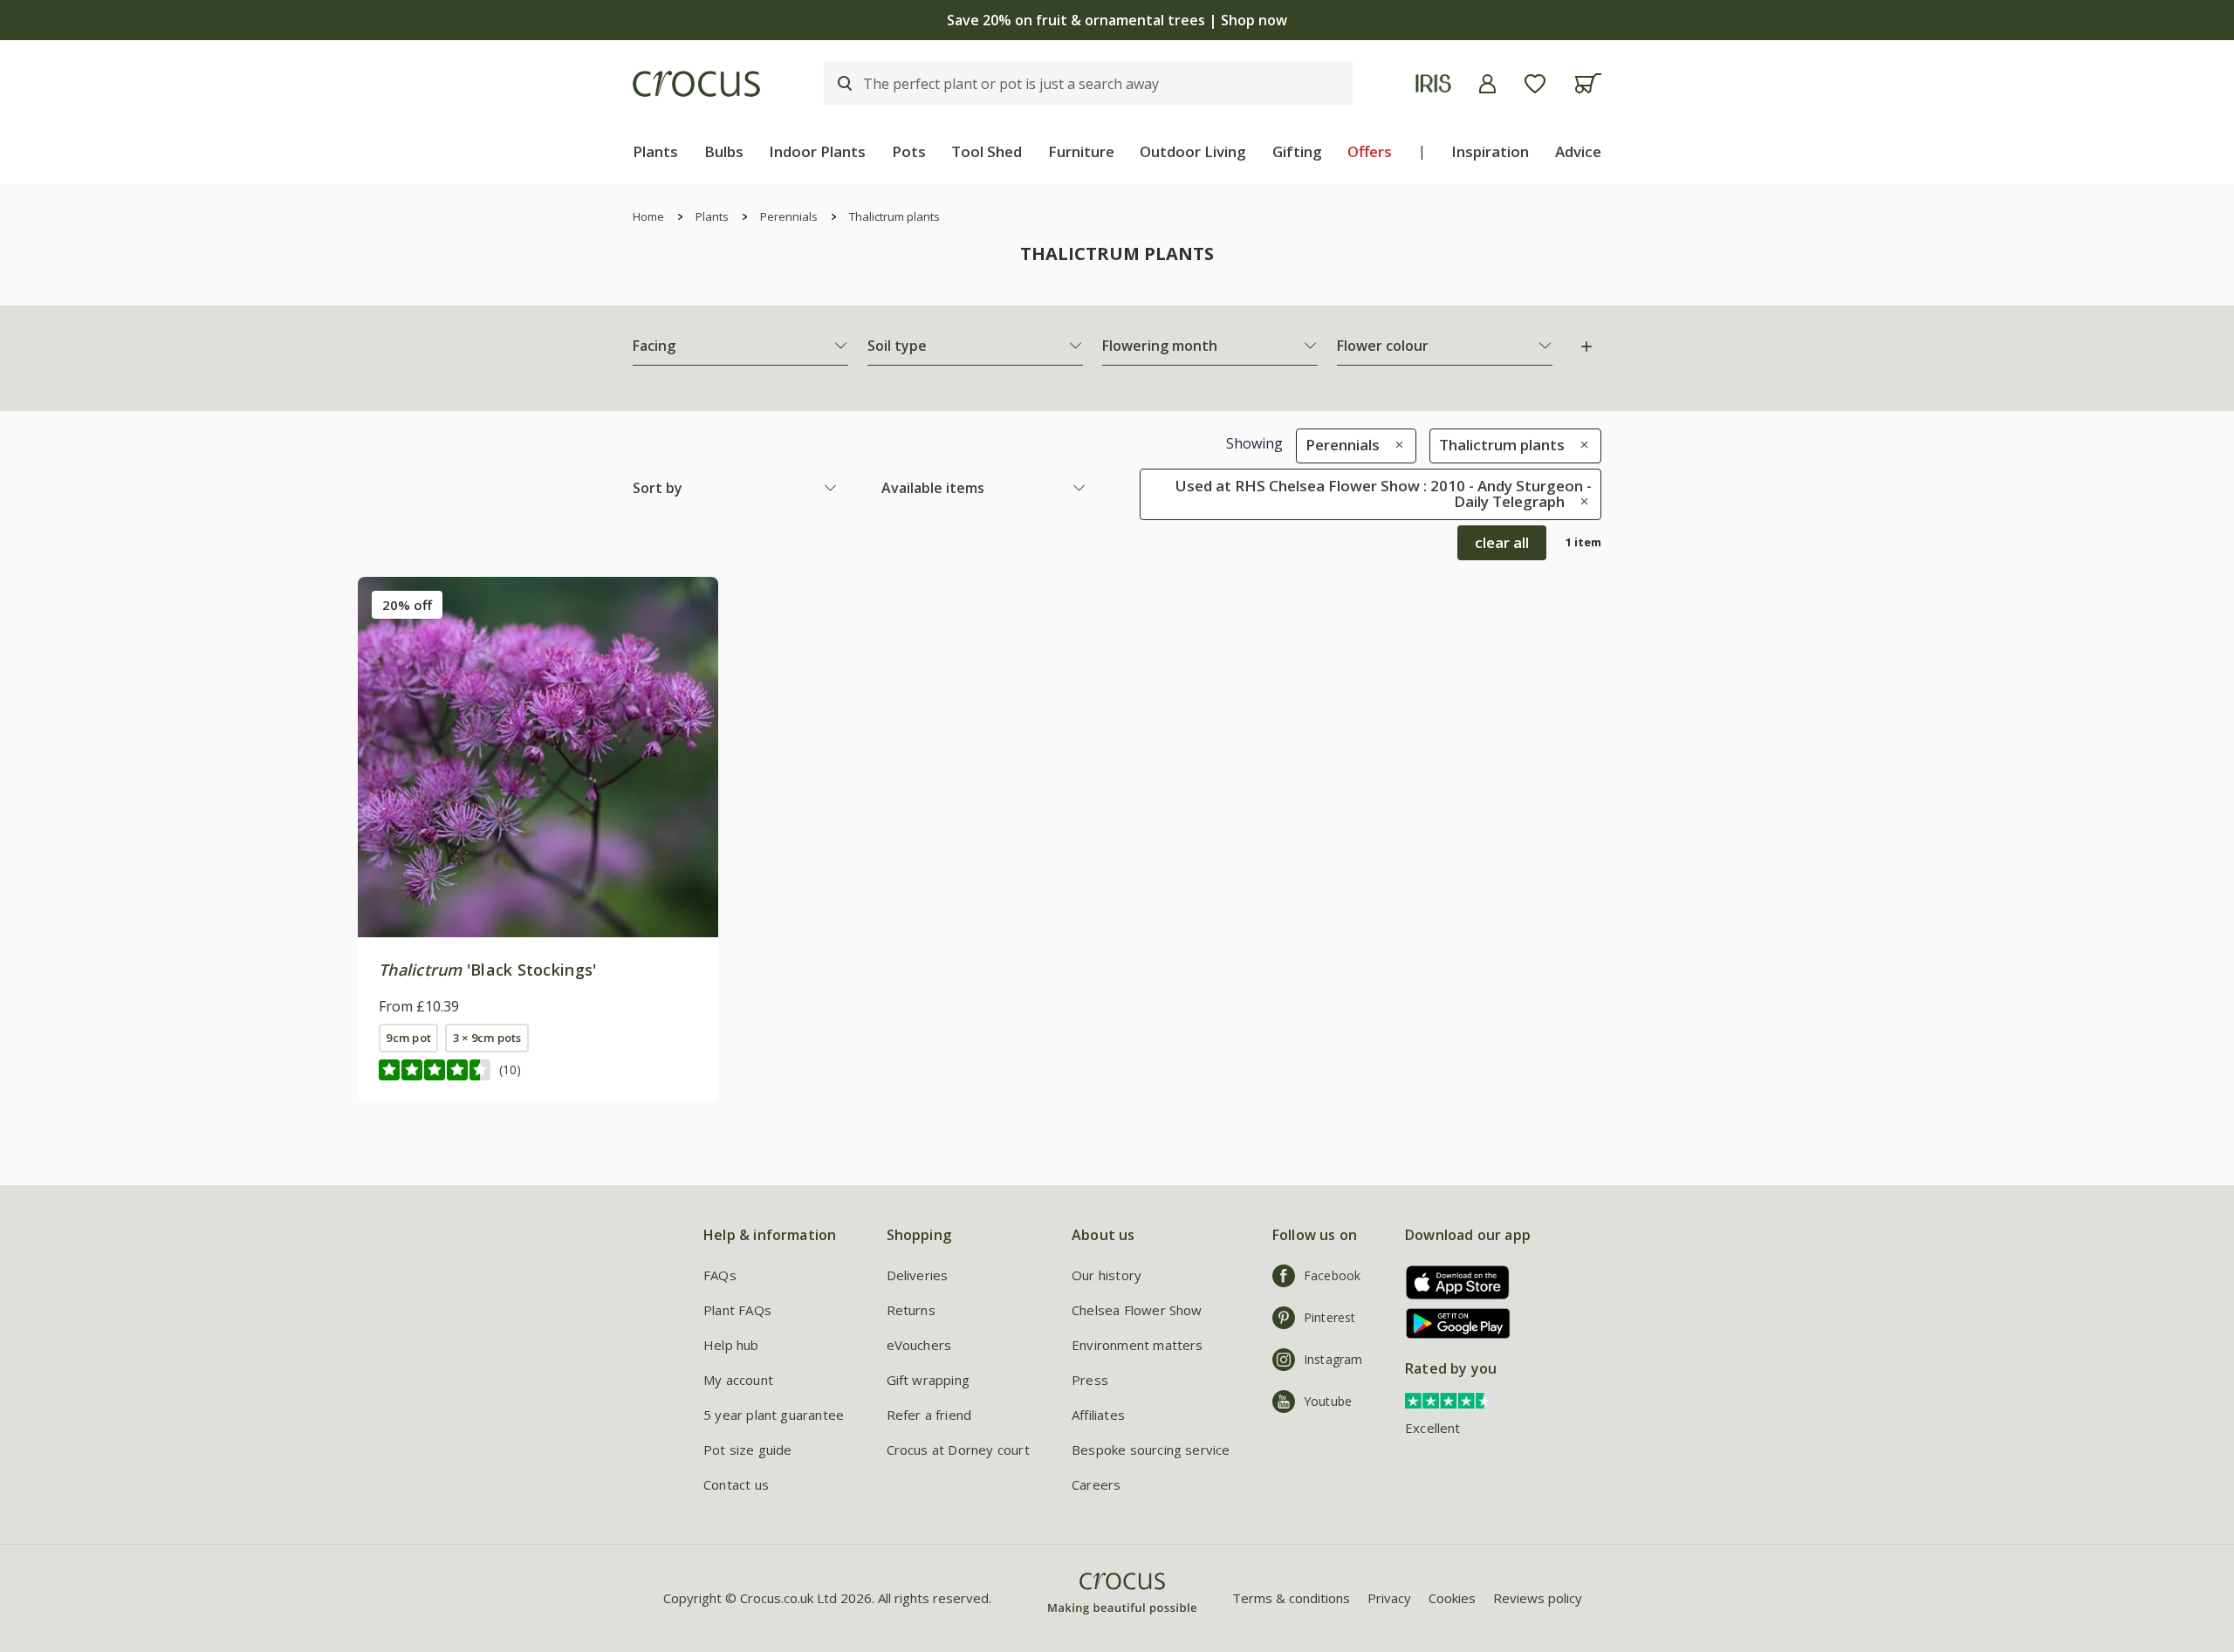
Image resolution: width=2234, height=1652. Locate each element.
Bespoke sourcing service (1151, 1450)
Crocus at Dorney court (958, 1450)
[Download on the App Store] (1452, 1282)
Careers (1096, 1484)
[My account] (1487, 84)
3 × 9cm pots (487, 1038)
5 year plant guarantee (774, 1415)
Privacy (1389, 1598)
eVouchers (919, 1345)
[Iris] (1433, 83)
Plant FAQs (737, 1310)
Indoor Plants (817, 151)
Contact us (736, 1484)
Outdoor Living (1193, 151)
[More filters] (1586, 346)
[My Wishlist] (1535, 84)
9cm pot (408, 1038)
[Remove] (1395, 445)
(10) (510, 1069)
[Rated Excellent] (1449, 1400)
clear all (1502, 542)
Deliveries (918, 1275)
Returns (911, 1310)
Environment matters (1138, 1345)
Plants (655, 151)
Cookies (1452, 1598)
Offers (1370, 151)
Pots (909, 151)
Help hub (731, 1345)
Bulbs (724, 151)
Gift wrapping (928, 1380)
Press (1090, 1380)
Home (648, 216)
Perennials (789, 216)
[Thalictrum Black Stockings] (538, 757)
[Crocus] (696, 84)
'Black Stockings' (487, 970)
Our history (1107, 1275)
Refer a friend (929, 1415)
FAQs (720, 1275)
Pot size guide (748, 1450)
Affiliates (1098, 1415)
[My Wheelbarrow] (1588, 83)
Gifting (1297, 151)
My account (738, 1380)
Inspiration (1490, 151)
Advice (1578, 151)
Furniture (1081, 151)
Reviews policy (1538, 1598)
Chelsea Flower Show (1137, 1310)
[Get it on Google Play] (1452, 1323)
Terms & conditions (1291, 1598)
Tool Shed (987, 151)
